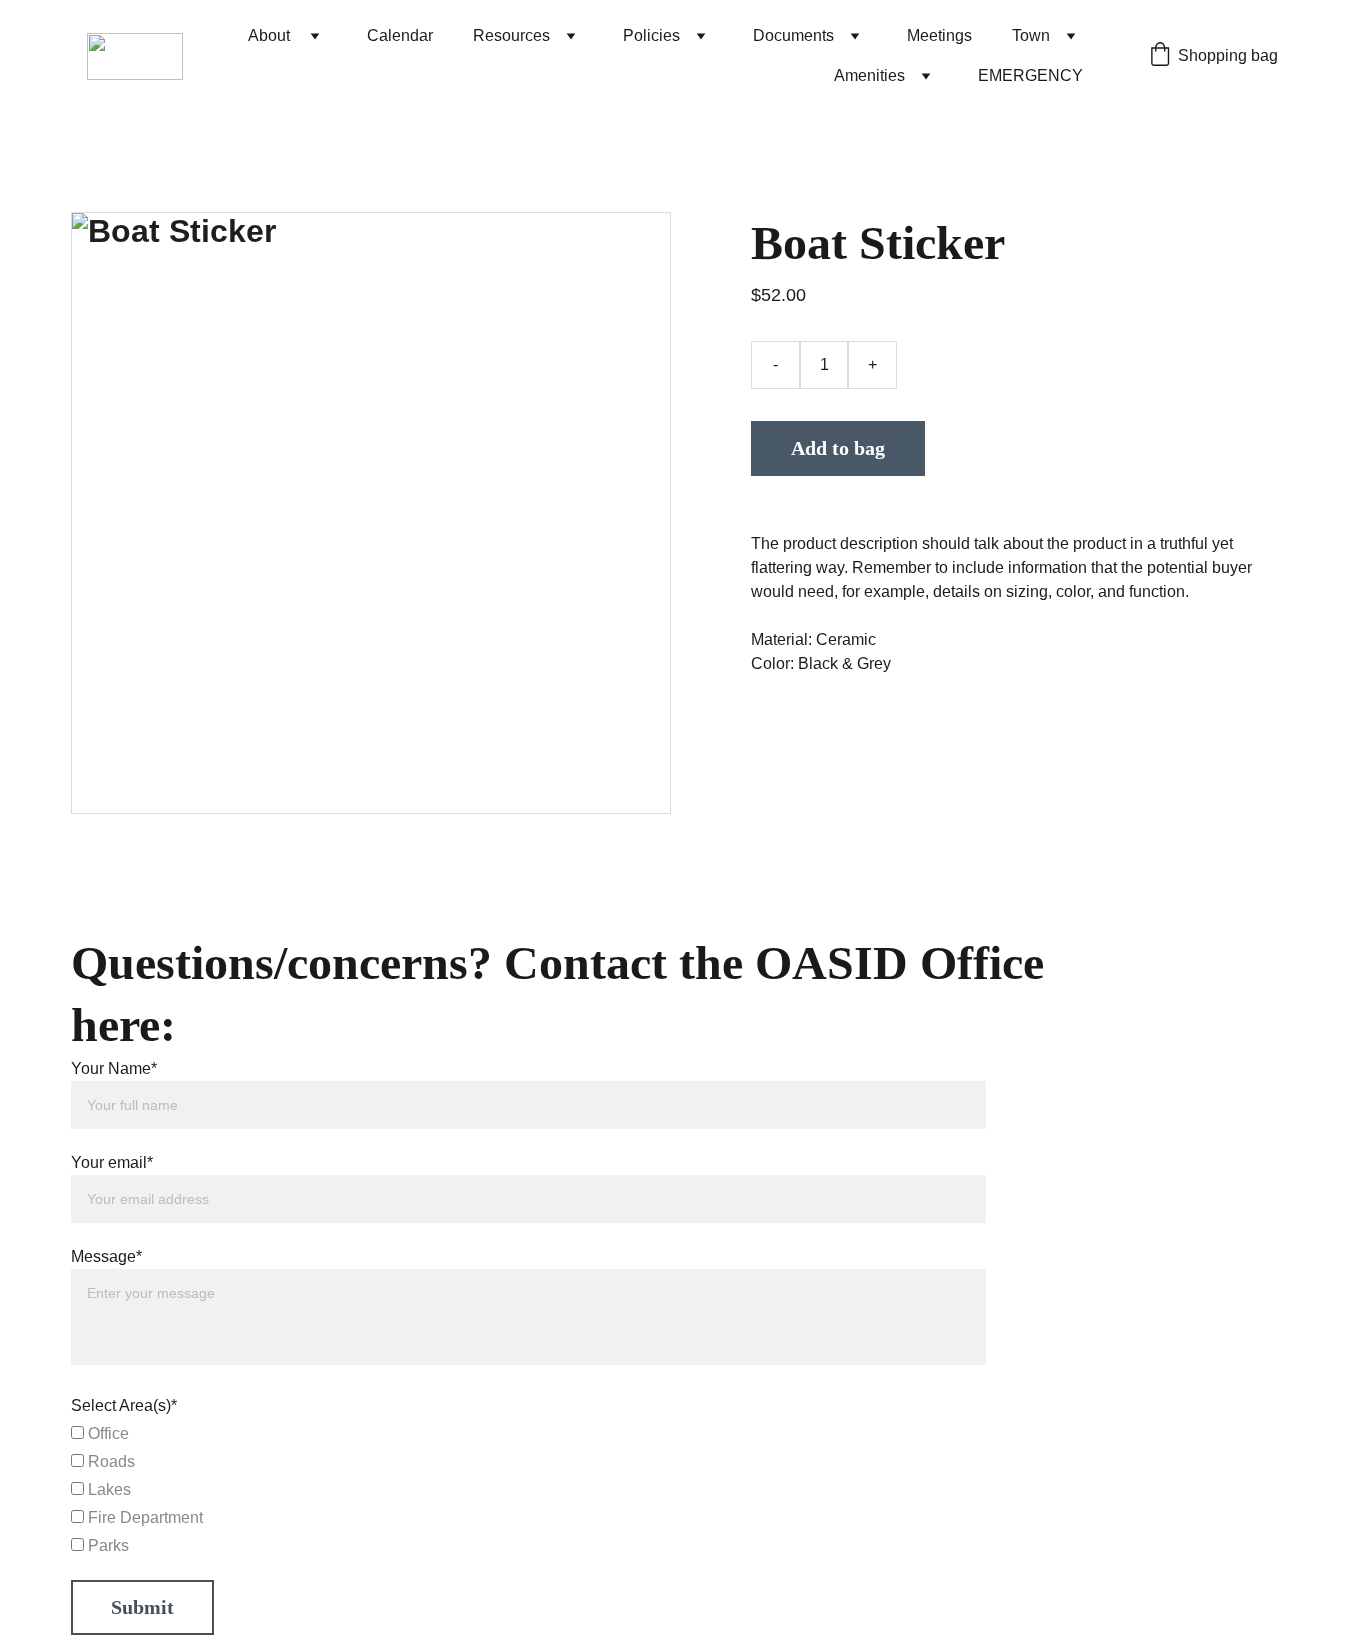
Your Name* (114, 1068)
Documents (793, 35)
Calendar (400, 35)
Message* (106, 1256)
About (271, 35)
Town (1031, 35)
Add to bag (838, 448)
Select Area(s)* (124, 1405)
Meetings (939, 35)
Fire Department (143, 1517)
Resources (511, 35)
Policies (651, 35)
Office (106, 1433)
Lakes (107, 1489)
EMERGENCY (1030, 75)
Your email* (112, 1162)
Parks (106, 1545)
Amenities (869, 75)
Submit (142, 1607)
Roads (109, 1461)
